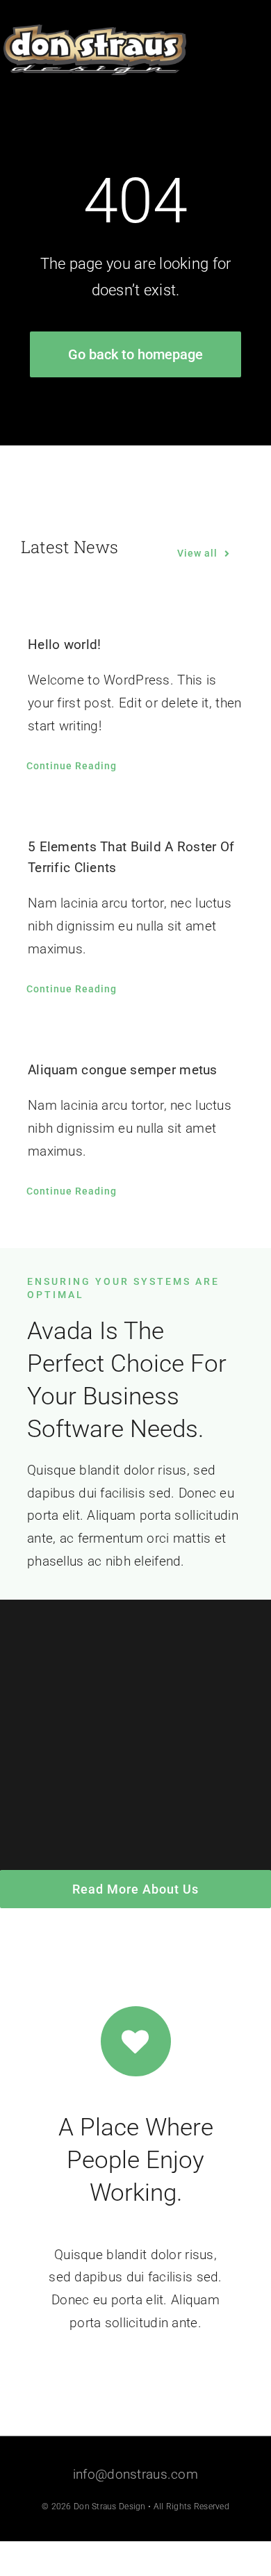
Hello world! (64, 645)
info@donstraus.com (135, 2474)
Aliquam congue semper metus (123, 1070)
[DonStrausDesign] (95, 31)
